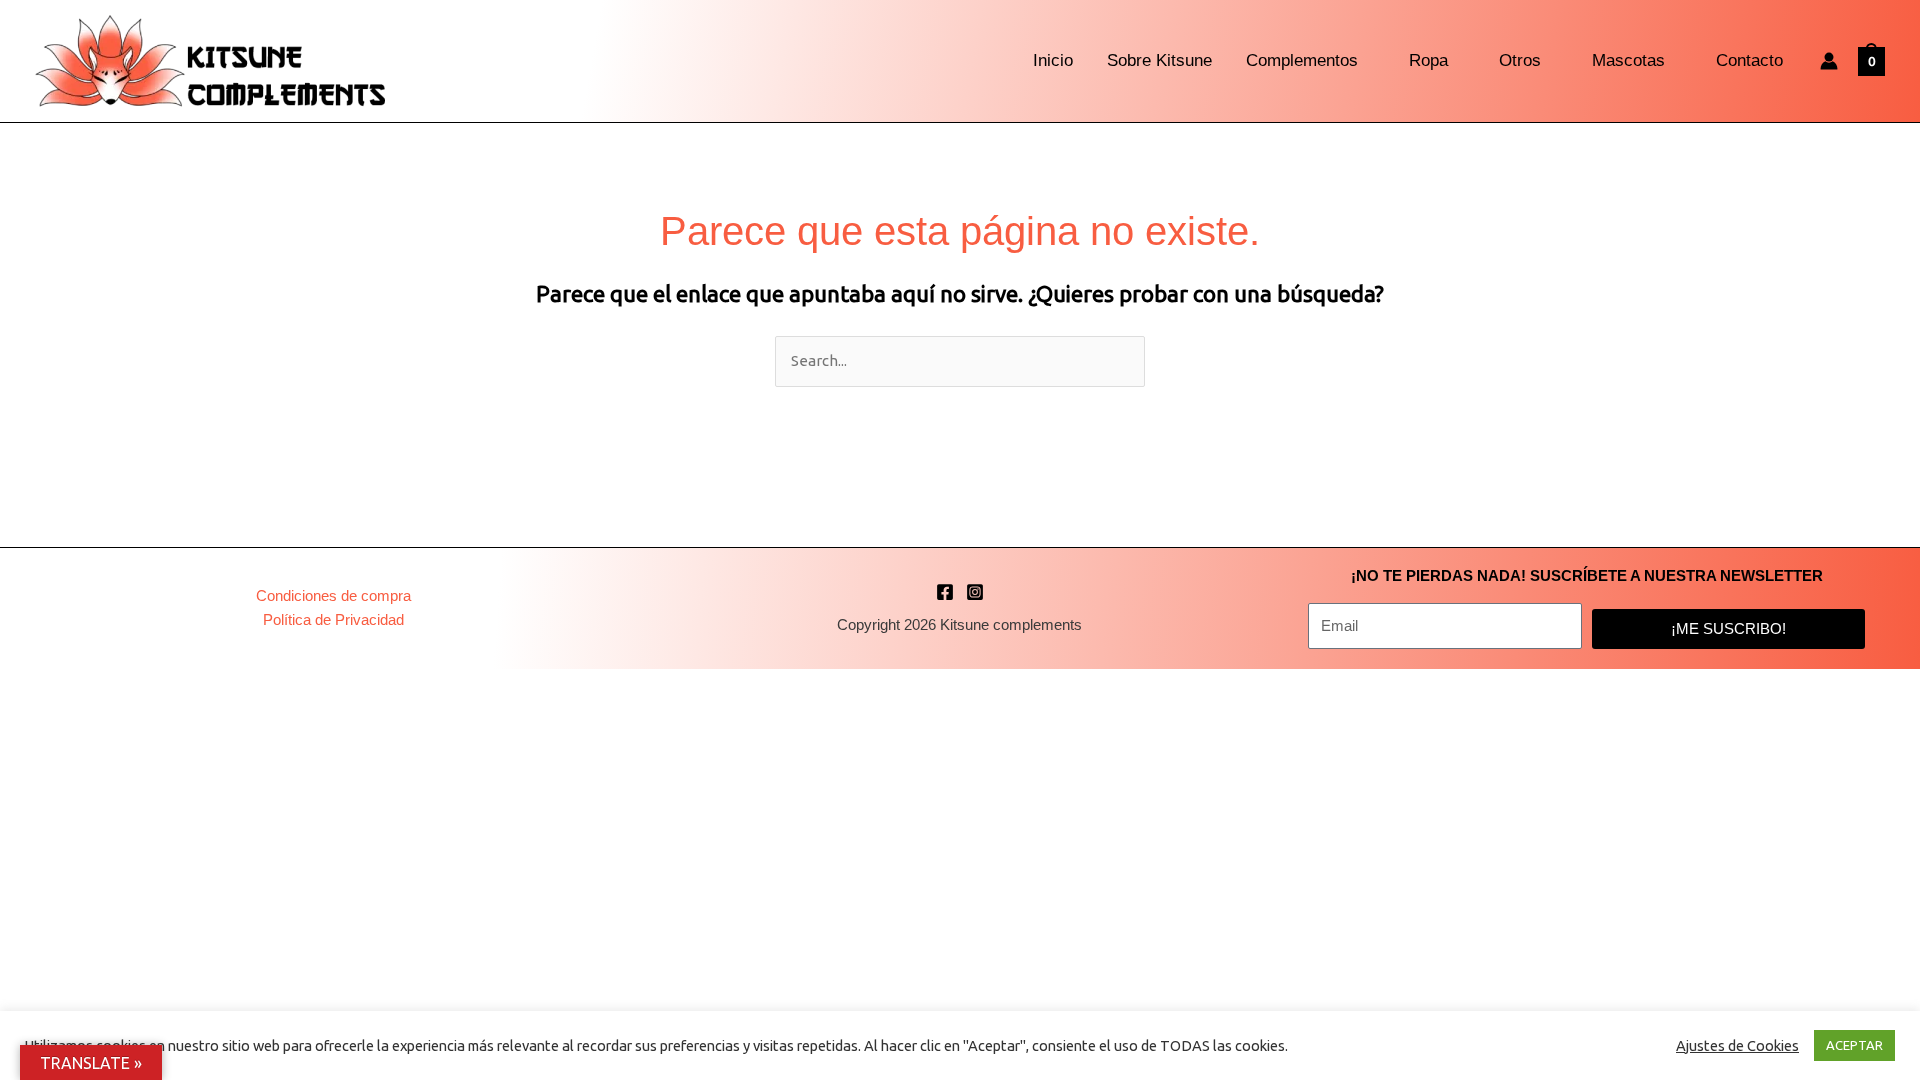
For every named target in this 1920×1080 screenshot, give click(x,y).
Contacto (1749, 60)
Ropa (1428, 60)
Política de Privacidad (333, 619)
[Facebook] (945, 592)
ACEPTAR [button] (1854, 1045)
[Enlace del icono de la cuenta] (1829, 61)
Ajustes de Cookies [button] (1737, 1045)
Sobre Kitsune (1159, 60)
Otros (1520, 60)
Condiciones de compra (333, 595)
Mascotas (1628, 60)
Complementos (1302, 60)
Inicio (1053, 60)
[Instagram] (975, 592)
